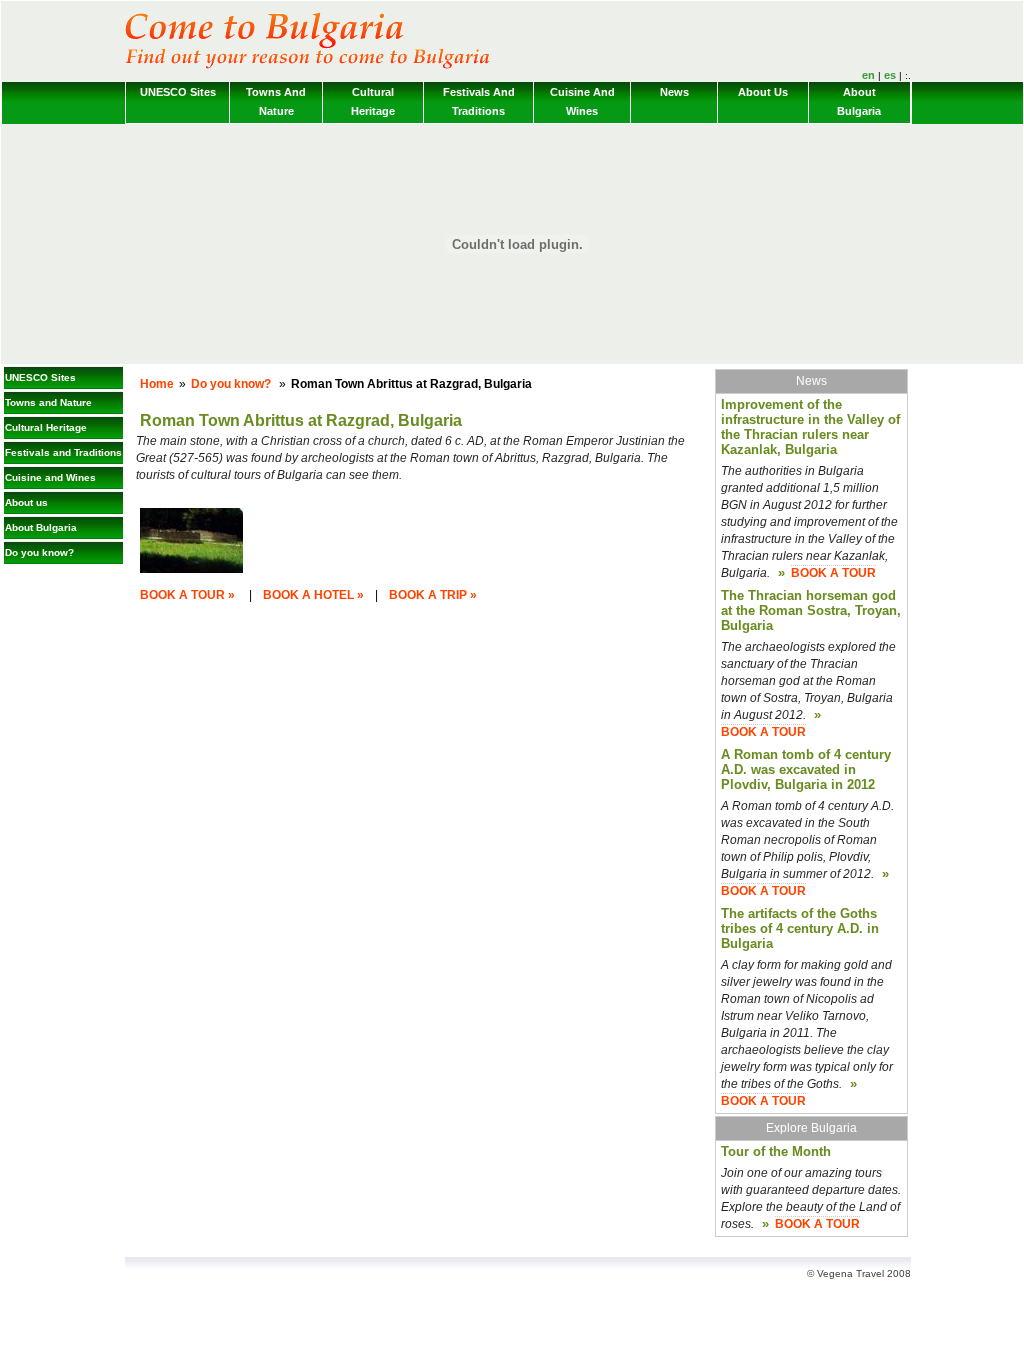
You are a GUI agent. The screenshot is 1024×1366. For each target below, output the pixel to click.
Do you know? (39, 552)
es (890, 75)
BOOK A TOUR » (187, 595)
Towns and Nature (276, 101)
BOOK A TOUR (833, 573)
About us (763, 92)
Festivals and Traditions (479, 101)
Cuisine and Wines (582, 101)
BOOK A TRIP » (433, 595)
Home (157, 384)
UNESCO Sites (178, 92)
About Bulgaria (859, 101)
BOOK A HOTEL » (313, 595)
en (868, 75)
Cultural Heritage (373, 101)
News (674, 92)
